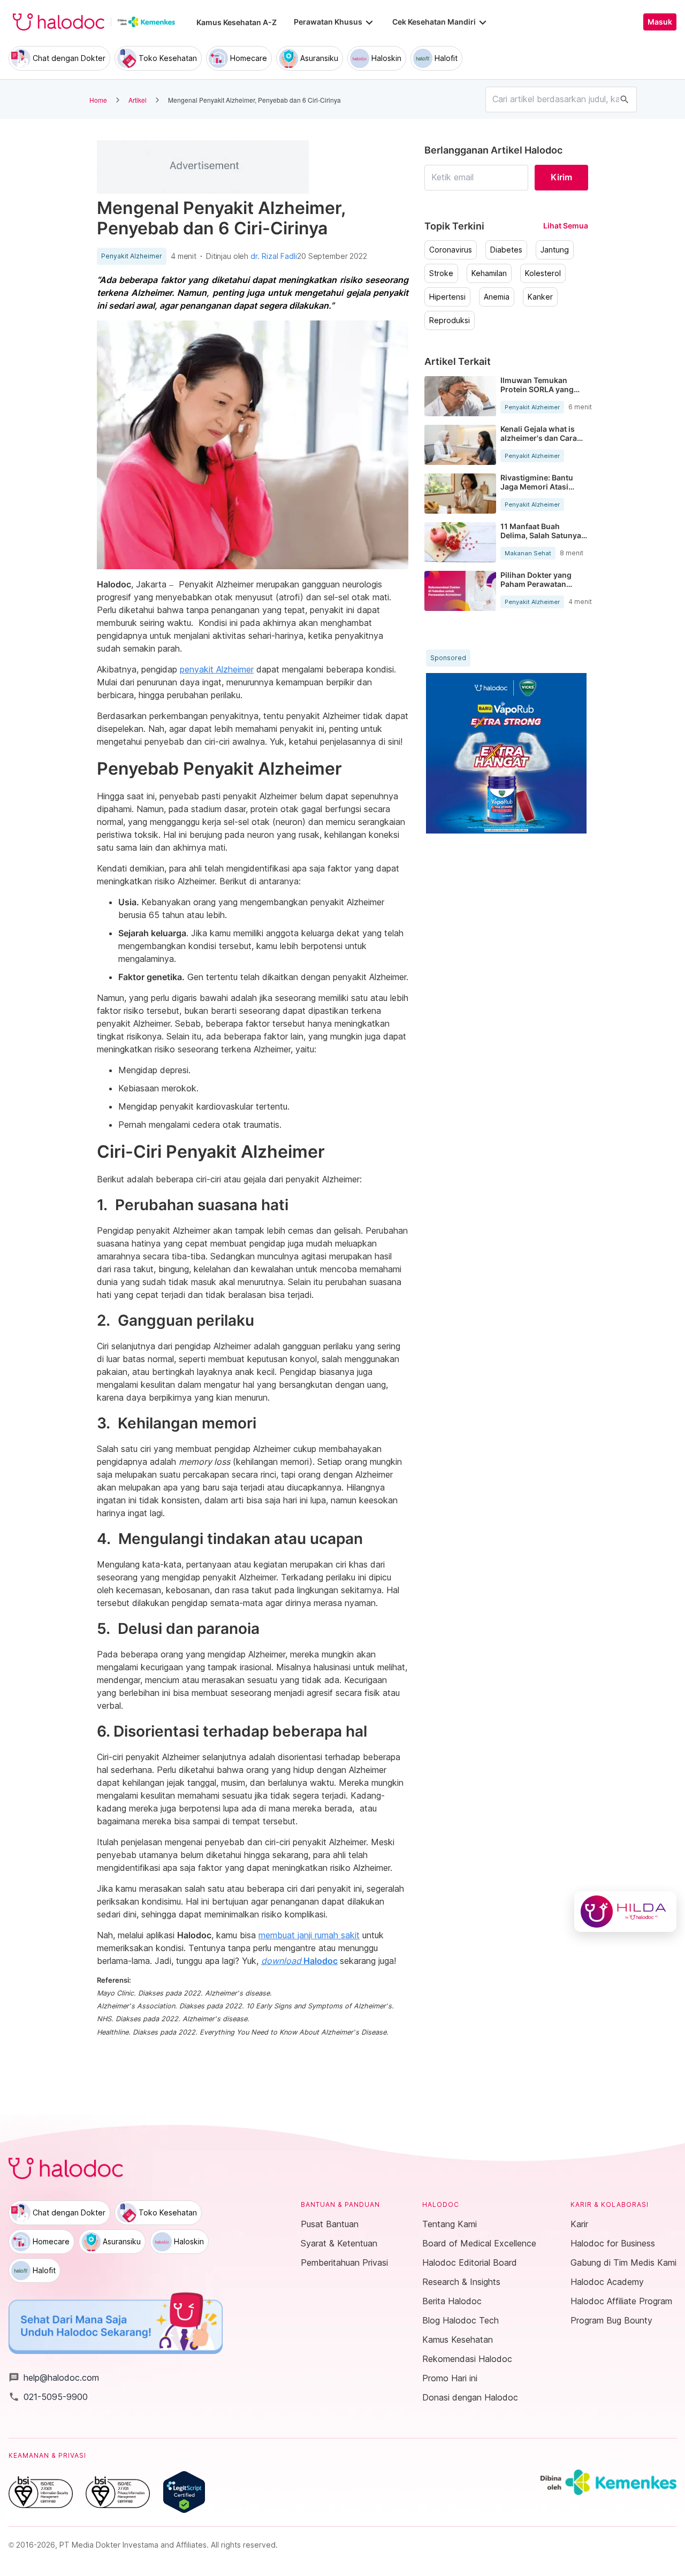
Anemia (497, 297)
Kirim (561, 177)
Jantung (555, 250)
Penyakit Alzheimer (132, 256)
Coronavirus (451, 250)
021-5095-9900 (48, 2397)
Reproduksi (450, 320)
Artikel (138, 100)
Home (98, 100)
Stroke (441, 273)
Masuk (660, 22)
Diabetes (506, 250)
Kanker (540, 297)
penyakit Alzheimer (217, 669)
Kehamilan (489, 273)
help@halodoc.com (54, 2378)
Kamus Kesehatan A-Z (237, 22)
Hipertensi (447, 297)
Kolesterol (543, 273)
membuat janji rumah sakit (309, 1935)
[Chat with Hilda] (625, 1912)
